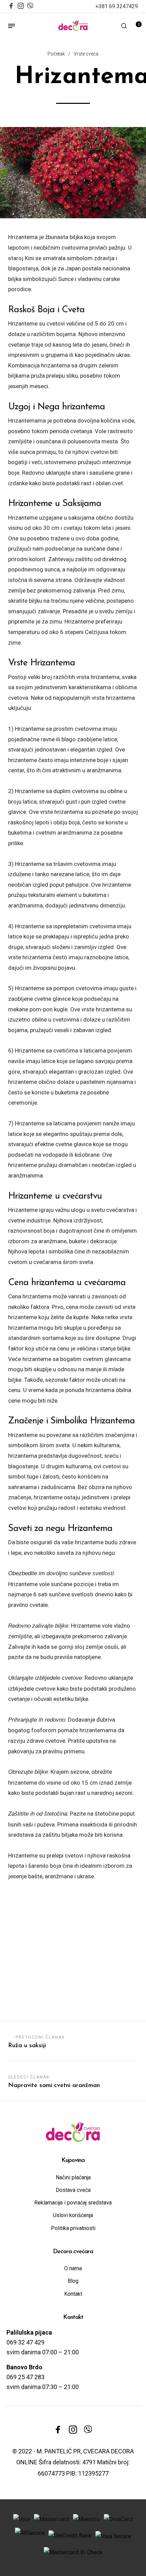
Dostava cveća (73, 2190)
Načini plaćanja (73, 2177)
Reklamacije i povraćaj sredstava (73, 2203)
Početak (56, 54)
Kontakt (73, 2294)
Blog (73, 2281)
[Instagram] (21, 6)
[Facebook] (11, 6)
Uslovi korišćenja (73, 2215)
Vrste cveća (86, 54)
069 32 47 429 (25, 2342)
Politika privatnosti (73, 2228)
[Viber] (30, 5)
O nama (73, 2268)
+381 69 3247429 (117, 6)
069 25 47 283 (25, 2377)
